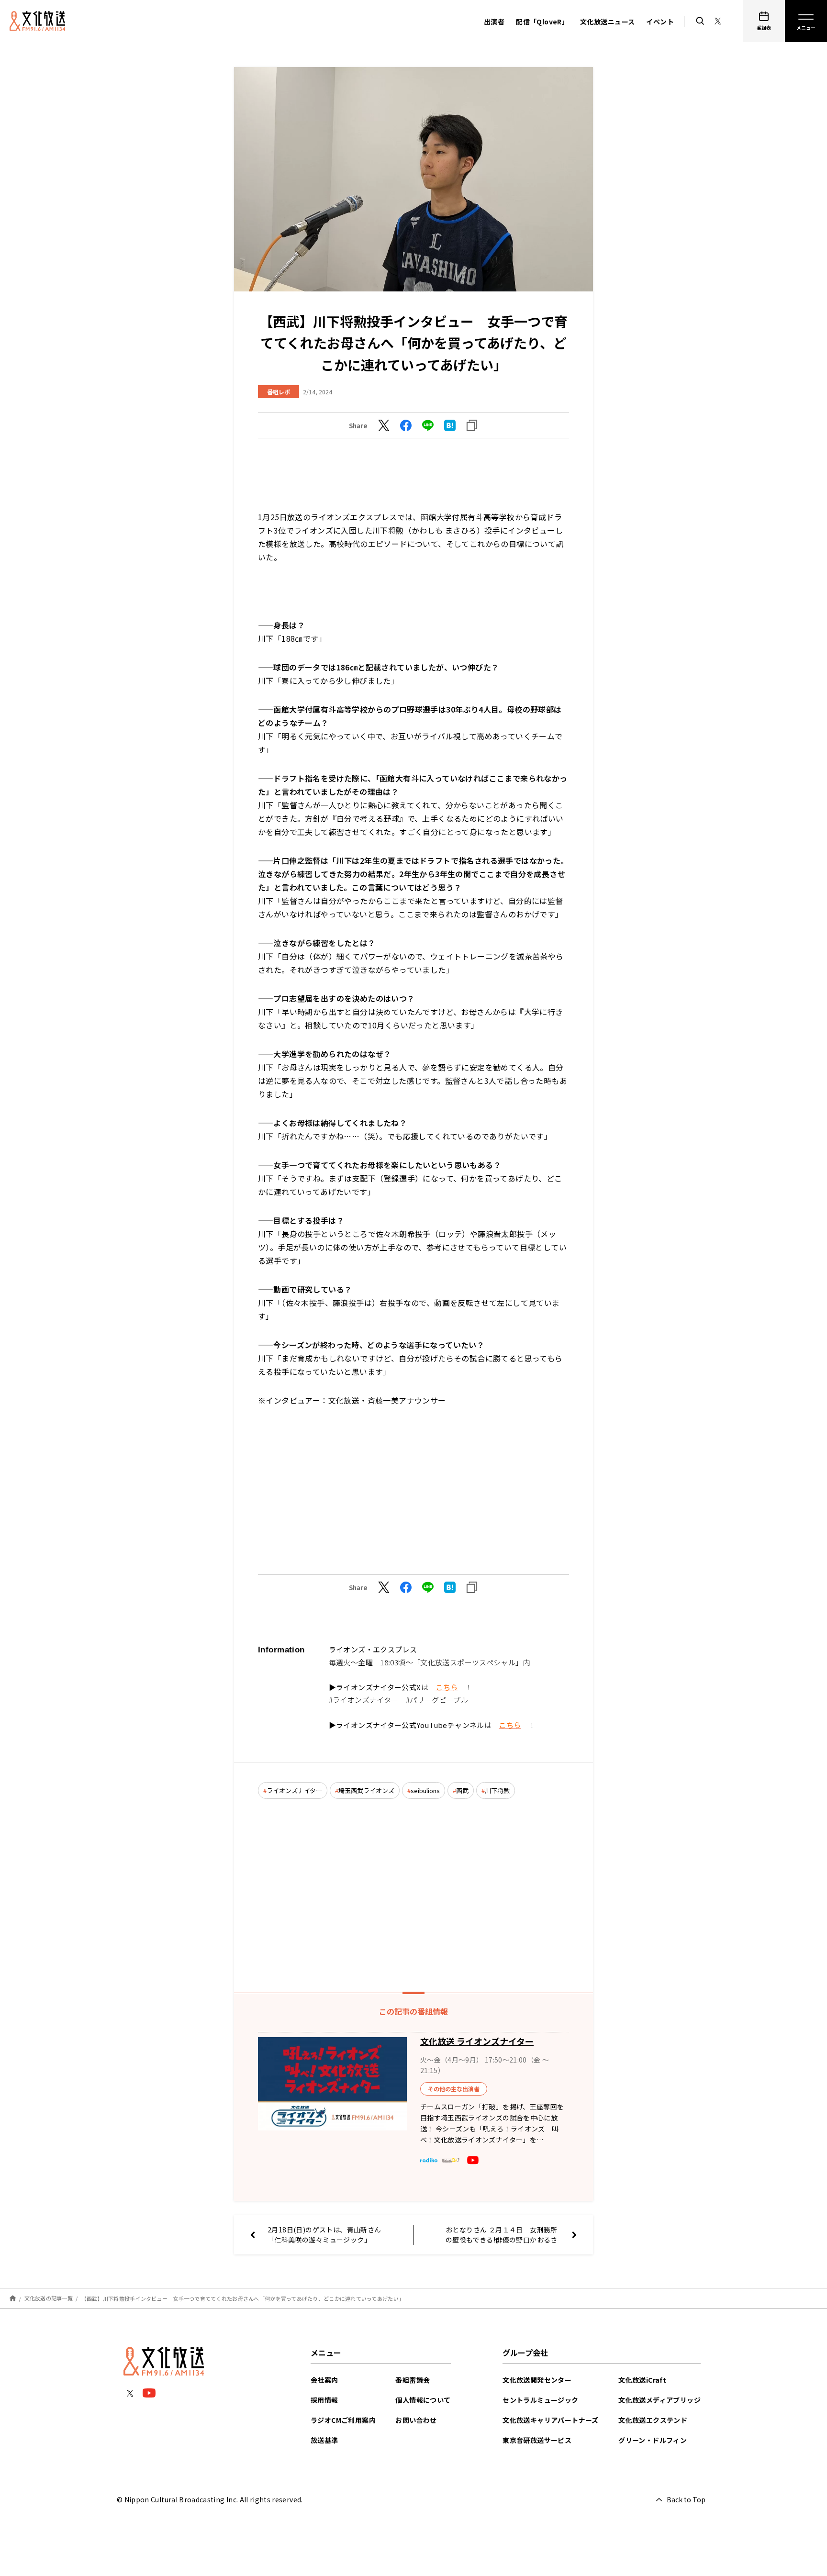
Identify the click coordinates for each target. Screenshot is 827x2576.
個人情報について (423, 2400)
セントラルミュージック (540, 2400)
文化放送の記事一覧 (49, 2298)
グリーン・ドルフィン (653, 2440)
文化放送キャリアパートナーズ (551, 2420)
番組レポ (279, 392)
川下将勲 (497, 1790)
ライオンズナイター (294, 1790)
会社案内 (324, 2380)
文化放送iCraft (642, 2380)
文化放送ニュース (607, 22)
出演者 (494, 22)
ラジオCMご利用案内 (343, 2420)
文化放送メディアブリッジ (659, 2400)
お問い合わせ (416, 2420)
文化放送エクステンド (653, 2420)
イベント (660, 22)
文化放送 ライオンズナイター (477, 2041)
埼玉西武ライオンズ (366, 1790)
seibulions (425, 1790)
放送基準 (324, 2440)
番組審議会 (413, 2380)
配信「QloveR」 (542, 22)
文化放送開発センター (537, 2380)
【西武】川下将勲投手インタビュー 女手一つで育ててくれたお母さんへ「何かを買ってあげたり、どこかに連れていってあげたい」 (243, 2298)
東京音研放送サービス (537, 2440)
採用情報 (324, 2400)
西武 (462, 1790)
